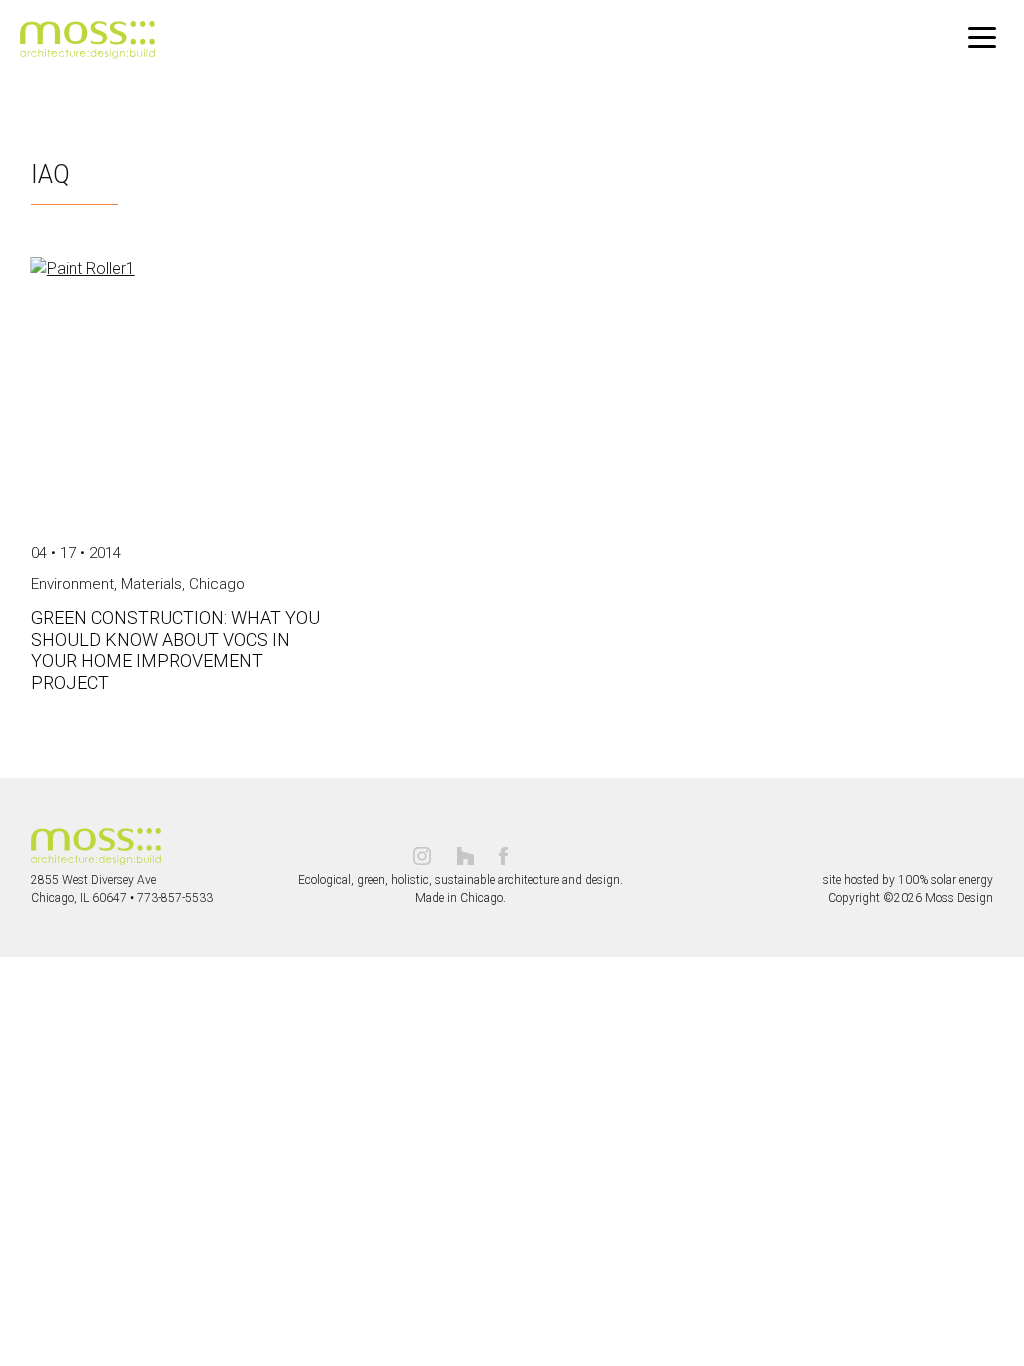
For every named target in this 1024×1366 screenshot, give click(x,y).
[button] (982, 38)
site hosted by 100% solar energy (908, 880)
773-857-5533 (175, 898)
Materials (151, 584)
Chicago (217, 584)
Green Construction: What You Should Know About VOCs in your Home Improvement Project (175, 650)
